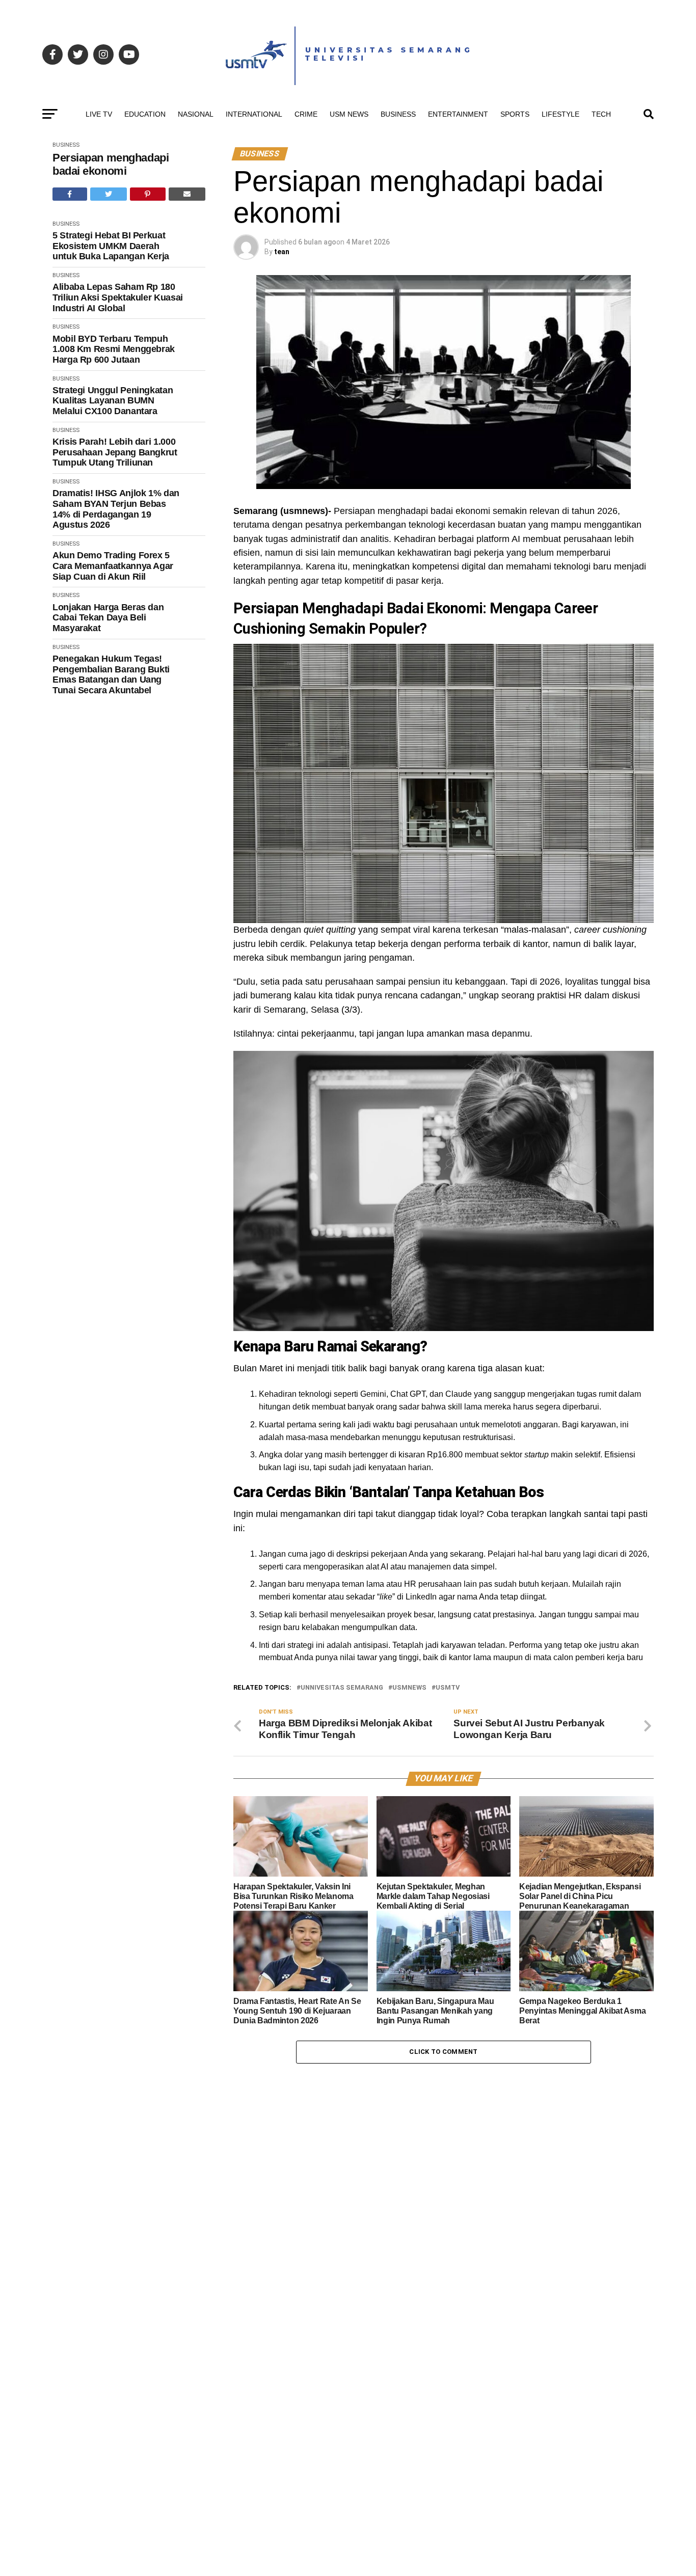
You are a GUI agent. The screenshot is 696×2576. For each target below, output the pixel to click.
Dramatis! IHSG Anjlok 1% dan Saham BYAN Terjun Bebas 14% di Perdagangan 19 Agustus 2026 (116, 509)
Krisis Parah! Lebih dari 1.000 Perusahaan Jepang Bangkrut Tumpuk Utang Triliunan (115, 452)
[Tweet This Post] (109, 194)
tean (282, 252)
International (254, 114)
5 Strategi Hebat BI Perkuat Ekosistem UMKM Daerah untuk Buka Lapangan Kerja (111, 246)
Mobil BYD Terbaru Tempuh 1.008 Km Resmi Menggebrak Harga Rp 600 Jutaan (114, 349)
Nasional (196, 114)
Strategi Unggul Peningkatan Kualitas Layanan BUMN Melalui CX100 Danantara (113, 401)
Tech (601, 114)
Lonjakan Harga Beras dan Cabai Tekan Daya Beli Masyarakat (108, 618)
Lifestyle (560, 114)
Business (398, 114)
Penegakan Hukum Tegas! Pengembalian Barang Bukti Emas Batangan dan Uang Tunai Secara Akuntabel (111, 674)
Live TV (99, 114)
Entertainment (458, 114)
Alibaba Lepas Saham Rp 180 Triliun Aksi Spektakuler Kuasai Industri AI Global (118, 297)
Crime (306, 114)
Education (145, 114)
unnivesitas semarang (342, 1688)
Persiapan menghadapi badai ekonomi (111, 164)
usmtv (448, 1688)
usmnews (409, 1688)
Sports (515, 114)
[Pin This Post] (148, 194)
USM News (349, 114)
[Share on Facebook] (70, 194)
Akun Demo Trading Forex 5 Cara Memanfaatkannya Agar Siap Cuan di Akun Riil (113, 566)
